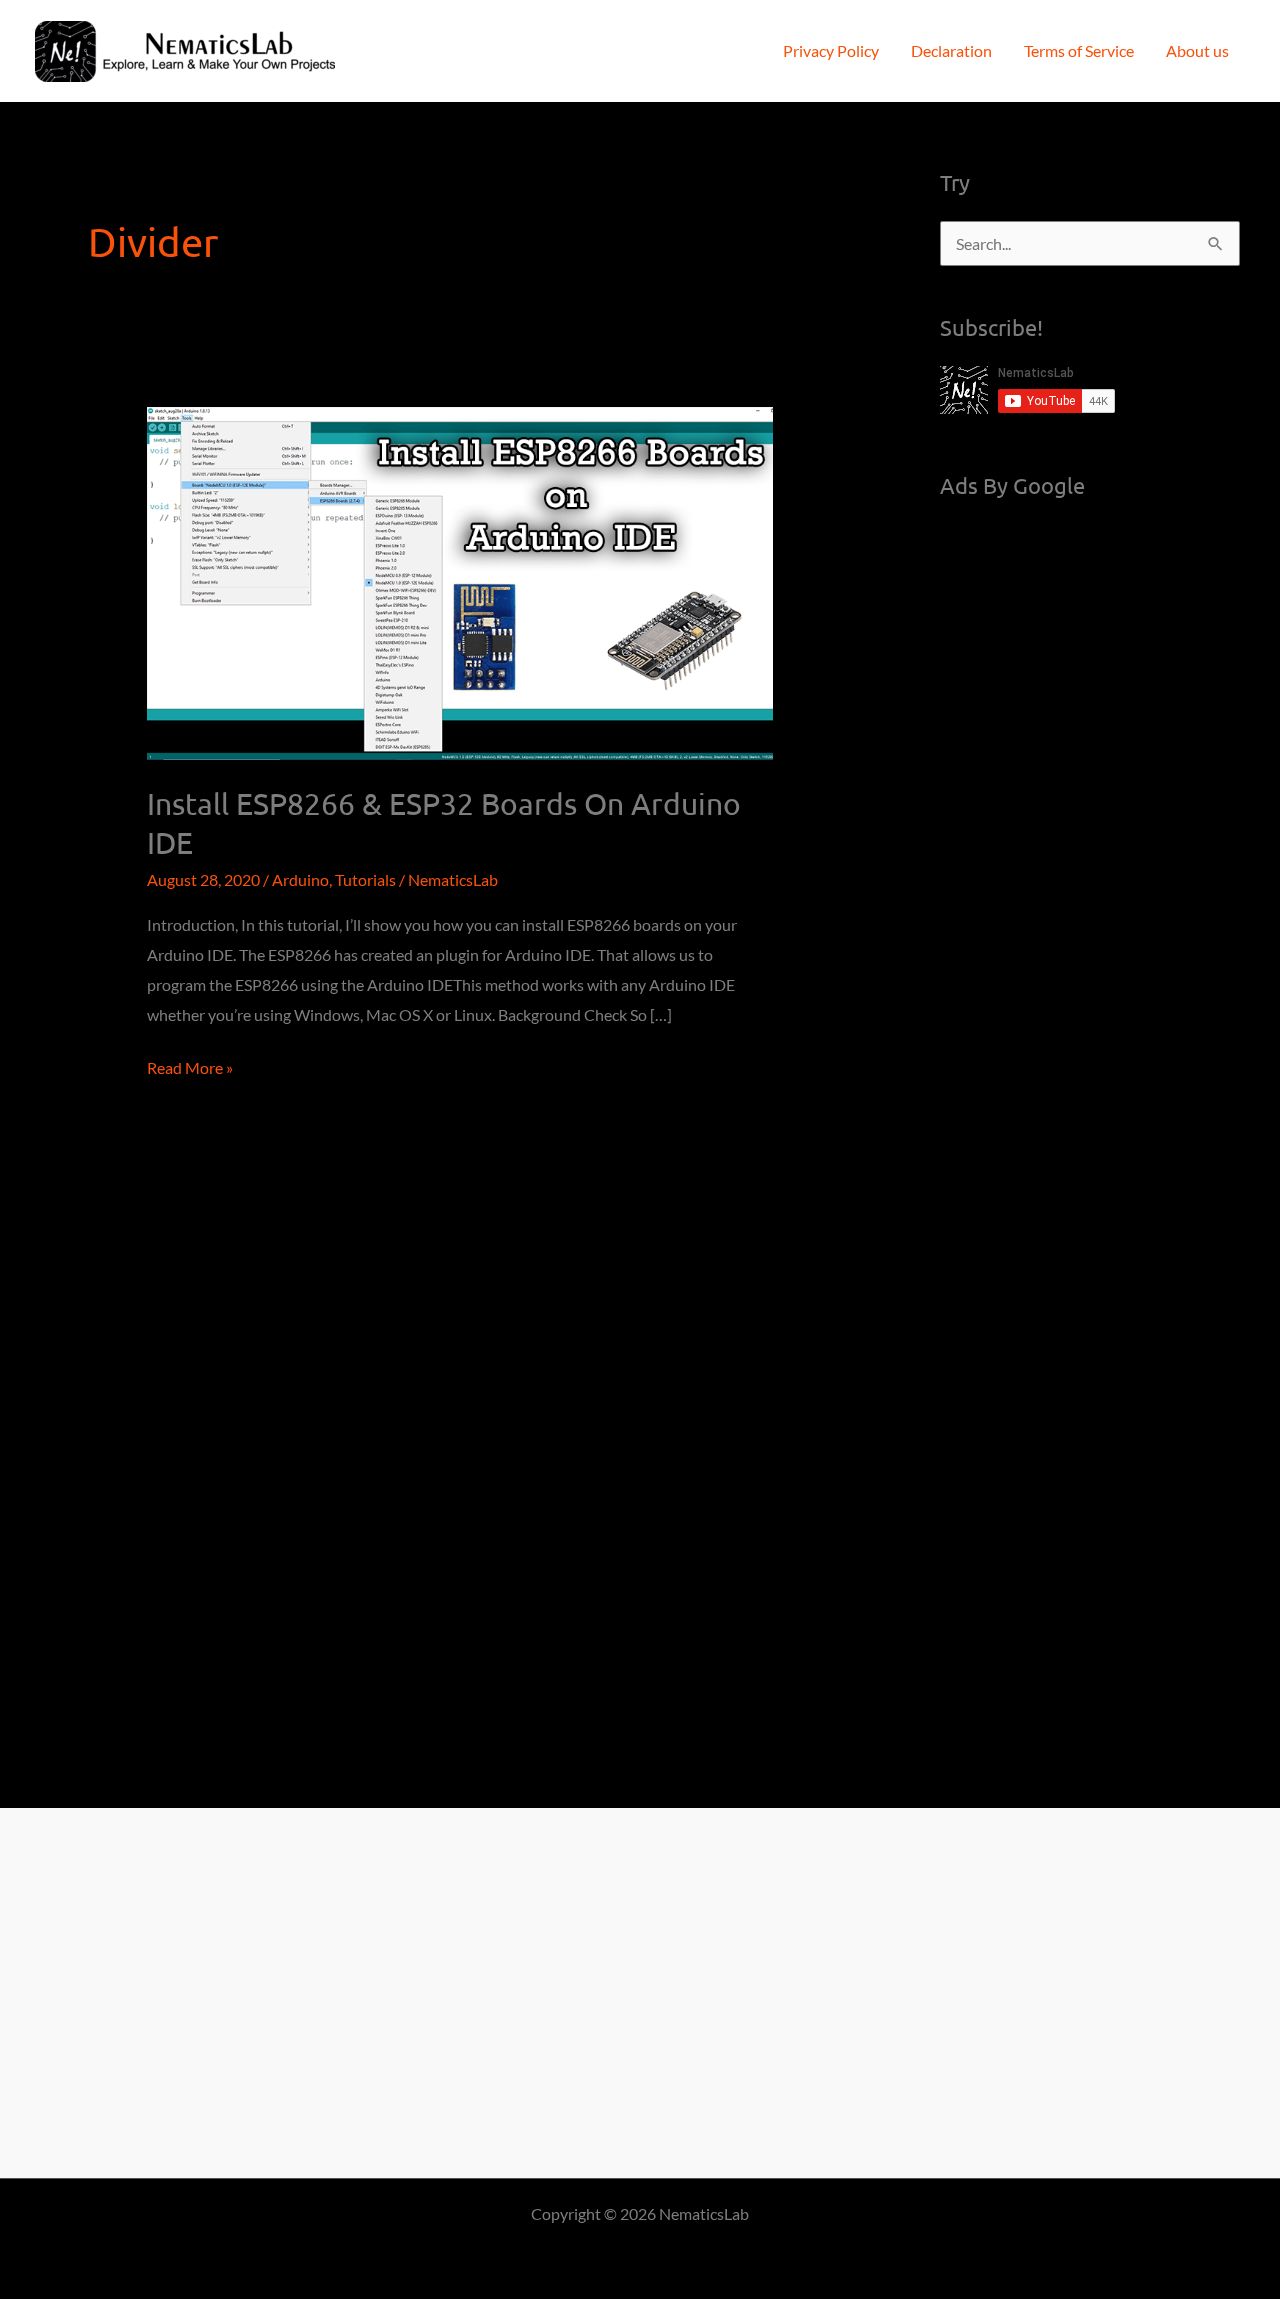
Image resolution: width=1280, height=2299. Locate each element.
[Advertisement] (1090, 824)
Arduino (300, 879)
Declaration (951, 50)
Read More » (190, 1070)
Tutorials (365, 879)
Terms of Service (1079, 50)
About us (1197, 50)
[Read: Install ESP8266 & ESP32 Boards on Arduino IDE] (460, 581)
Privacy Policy (831, 50)
